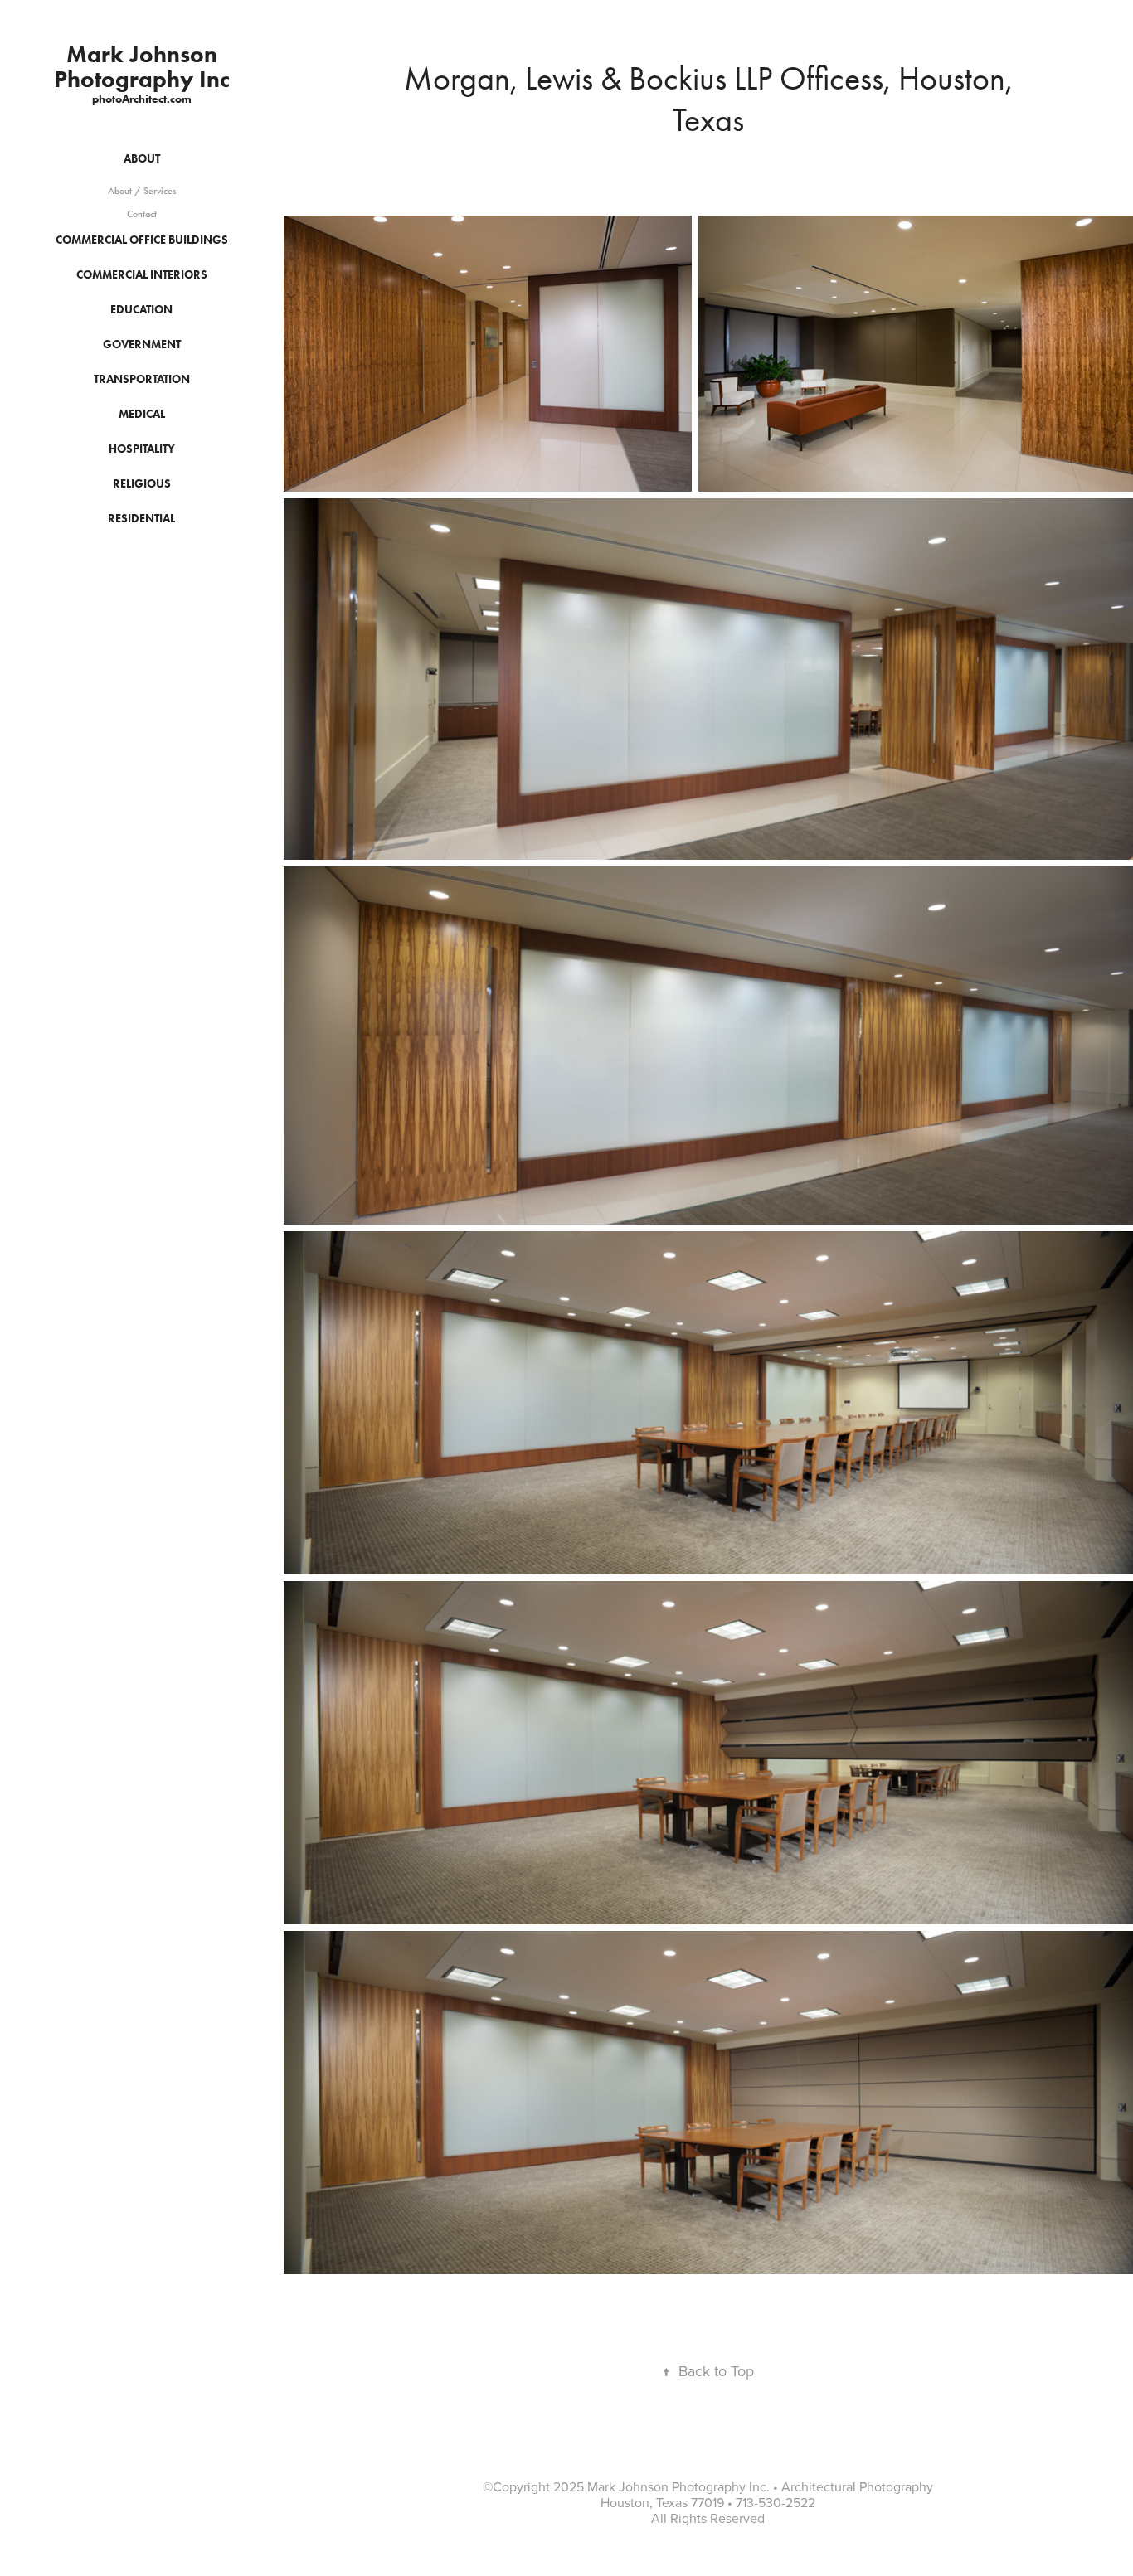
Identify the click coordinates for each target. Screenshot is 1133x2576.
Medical (142, 414)
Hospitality (142, 449)
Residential (141, 519)
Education (141, 310)
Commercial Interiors (142, 275)
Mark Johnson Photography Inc (142, 66)
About (142, 159)
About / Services (142, 191)
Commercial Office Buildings (142, 240)
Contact (142, 214)
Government (142, 344)
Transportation (142, 379)
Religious (142, 484)
